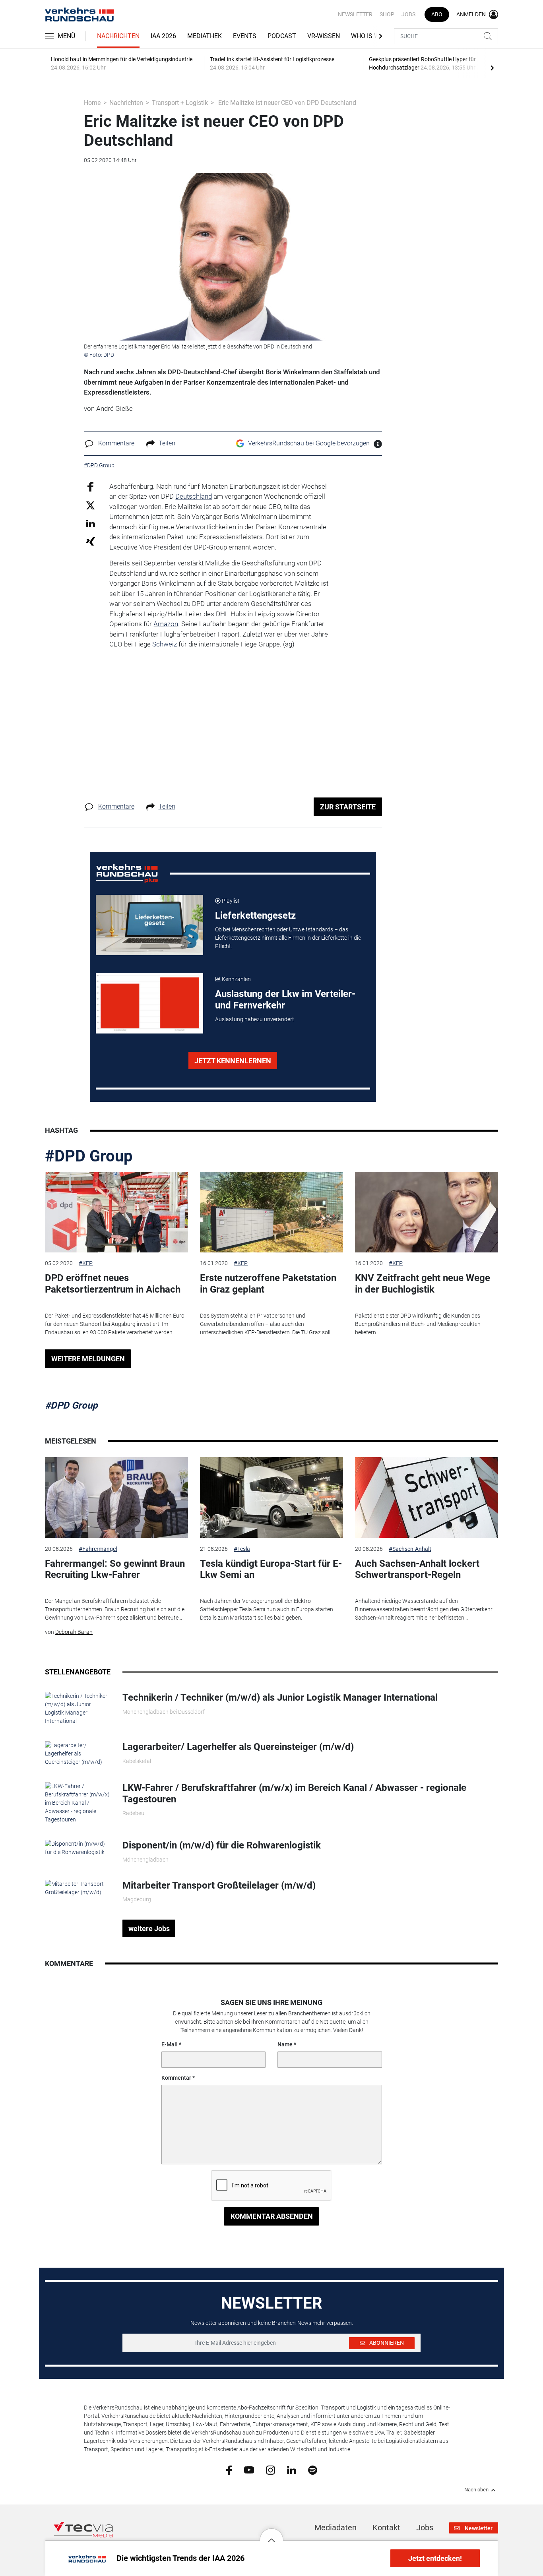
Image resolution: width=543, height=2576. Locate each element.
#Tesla (242, 1549)
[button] (271, 2534)
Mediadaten (335, 2528)
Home (92, 103)
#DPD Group (89, 1156)
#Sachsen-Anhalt (410, 1549)
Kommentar (176, 2078)
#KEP (86, 1263)
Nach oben (476, 2490)
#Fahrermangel (98, 1549)
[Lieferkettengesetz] (149, 925)
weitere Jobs (149, 1929)
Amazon (166, 624)
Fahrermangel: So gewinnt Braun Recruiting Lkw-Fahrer (115, 1569)
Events (245, 36)
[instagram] (271, 2470)
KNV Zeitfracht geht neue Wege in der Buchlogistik (423, 1284)
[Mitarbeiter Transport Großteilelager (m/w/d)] (78, 1887)
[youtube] (249, 2470)
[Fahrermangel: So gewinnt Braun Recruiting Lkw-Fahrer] (116, 1497)
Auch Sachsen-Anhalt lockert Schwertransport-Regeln (417, 1569)
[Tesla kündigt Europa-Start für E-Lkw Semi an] (271, 1497)
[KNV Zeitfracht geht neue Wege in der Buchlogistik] (427, 1212)
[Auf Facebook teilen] (90, 486)
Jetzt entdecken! (435, 2558)
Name (285, 2044)
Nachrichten (118, 36)
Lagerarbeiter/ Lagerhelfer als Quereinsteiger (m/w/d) (238, 1747)
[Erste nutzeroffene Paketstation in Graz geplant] (271, 1212)
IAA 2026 (163, 36)
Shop (387, 14)
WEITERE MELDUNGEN (88, 1359)
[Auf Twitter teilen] (90, 505)
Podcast (282, 36)
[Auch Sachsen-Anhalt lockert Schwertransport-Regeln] (427, 1497)
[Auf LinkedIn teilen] (90, 523)
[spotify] (313, 2470)
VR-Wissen (324, 36)
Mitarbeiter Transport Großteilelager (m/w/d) (219, 1885)
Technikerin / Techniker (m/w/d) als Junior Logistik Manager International (280, 1697)
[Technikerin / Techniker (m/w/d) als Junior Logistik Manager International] (78, 1708)
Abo (437, 14)
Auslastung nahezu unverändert (255, 1019)
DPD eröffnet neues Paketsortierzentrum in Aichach (113, 1284)
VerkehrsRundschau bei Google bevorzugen (309, 443)
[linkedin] (292, 2470)
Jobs (408, 14)
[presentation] (492, 68)
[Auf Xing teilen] (90, 541)
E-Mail (170, 2044)
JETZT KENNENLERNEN (233, 1061)
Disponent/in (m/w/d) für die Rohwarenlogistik (222, 1845)
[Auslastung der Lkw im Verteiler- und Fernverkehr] (149, 1003)
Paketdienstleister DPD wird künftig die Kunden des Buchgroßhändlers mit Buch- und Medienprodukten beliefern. (418, 1324)
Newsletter (355, 14)
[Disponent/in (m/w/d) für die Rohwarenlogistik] (78, 1848)
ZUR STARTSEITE (348, 807)
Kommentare (116, 443)
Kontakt (386, 2528)
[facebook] (229, 2470)
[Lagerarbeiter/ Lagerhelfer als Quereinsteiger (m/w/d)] (78, 1753)
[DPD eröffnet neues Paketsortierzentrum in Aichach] (116, 1212)
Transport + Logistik (180, 103)
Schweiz (165, 644)
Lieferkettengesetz (255, 915)
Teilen (167, 443)
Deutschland (194, 496)
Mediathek (205, 36)
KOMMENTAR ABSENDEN (272, 2216)
